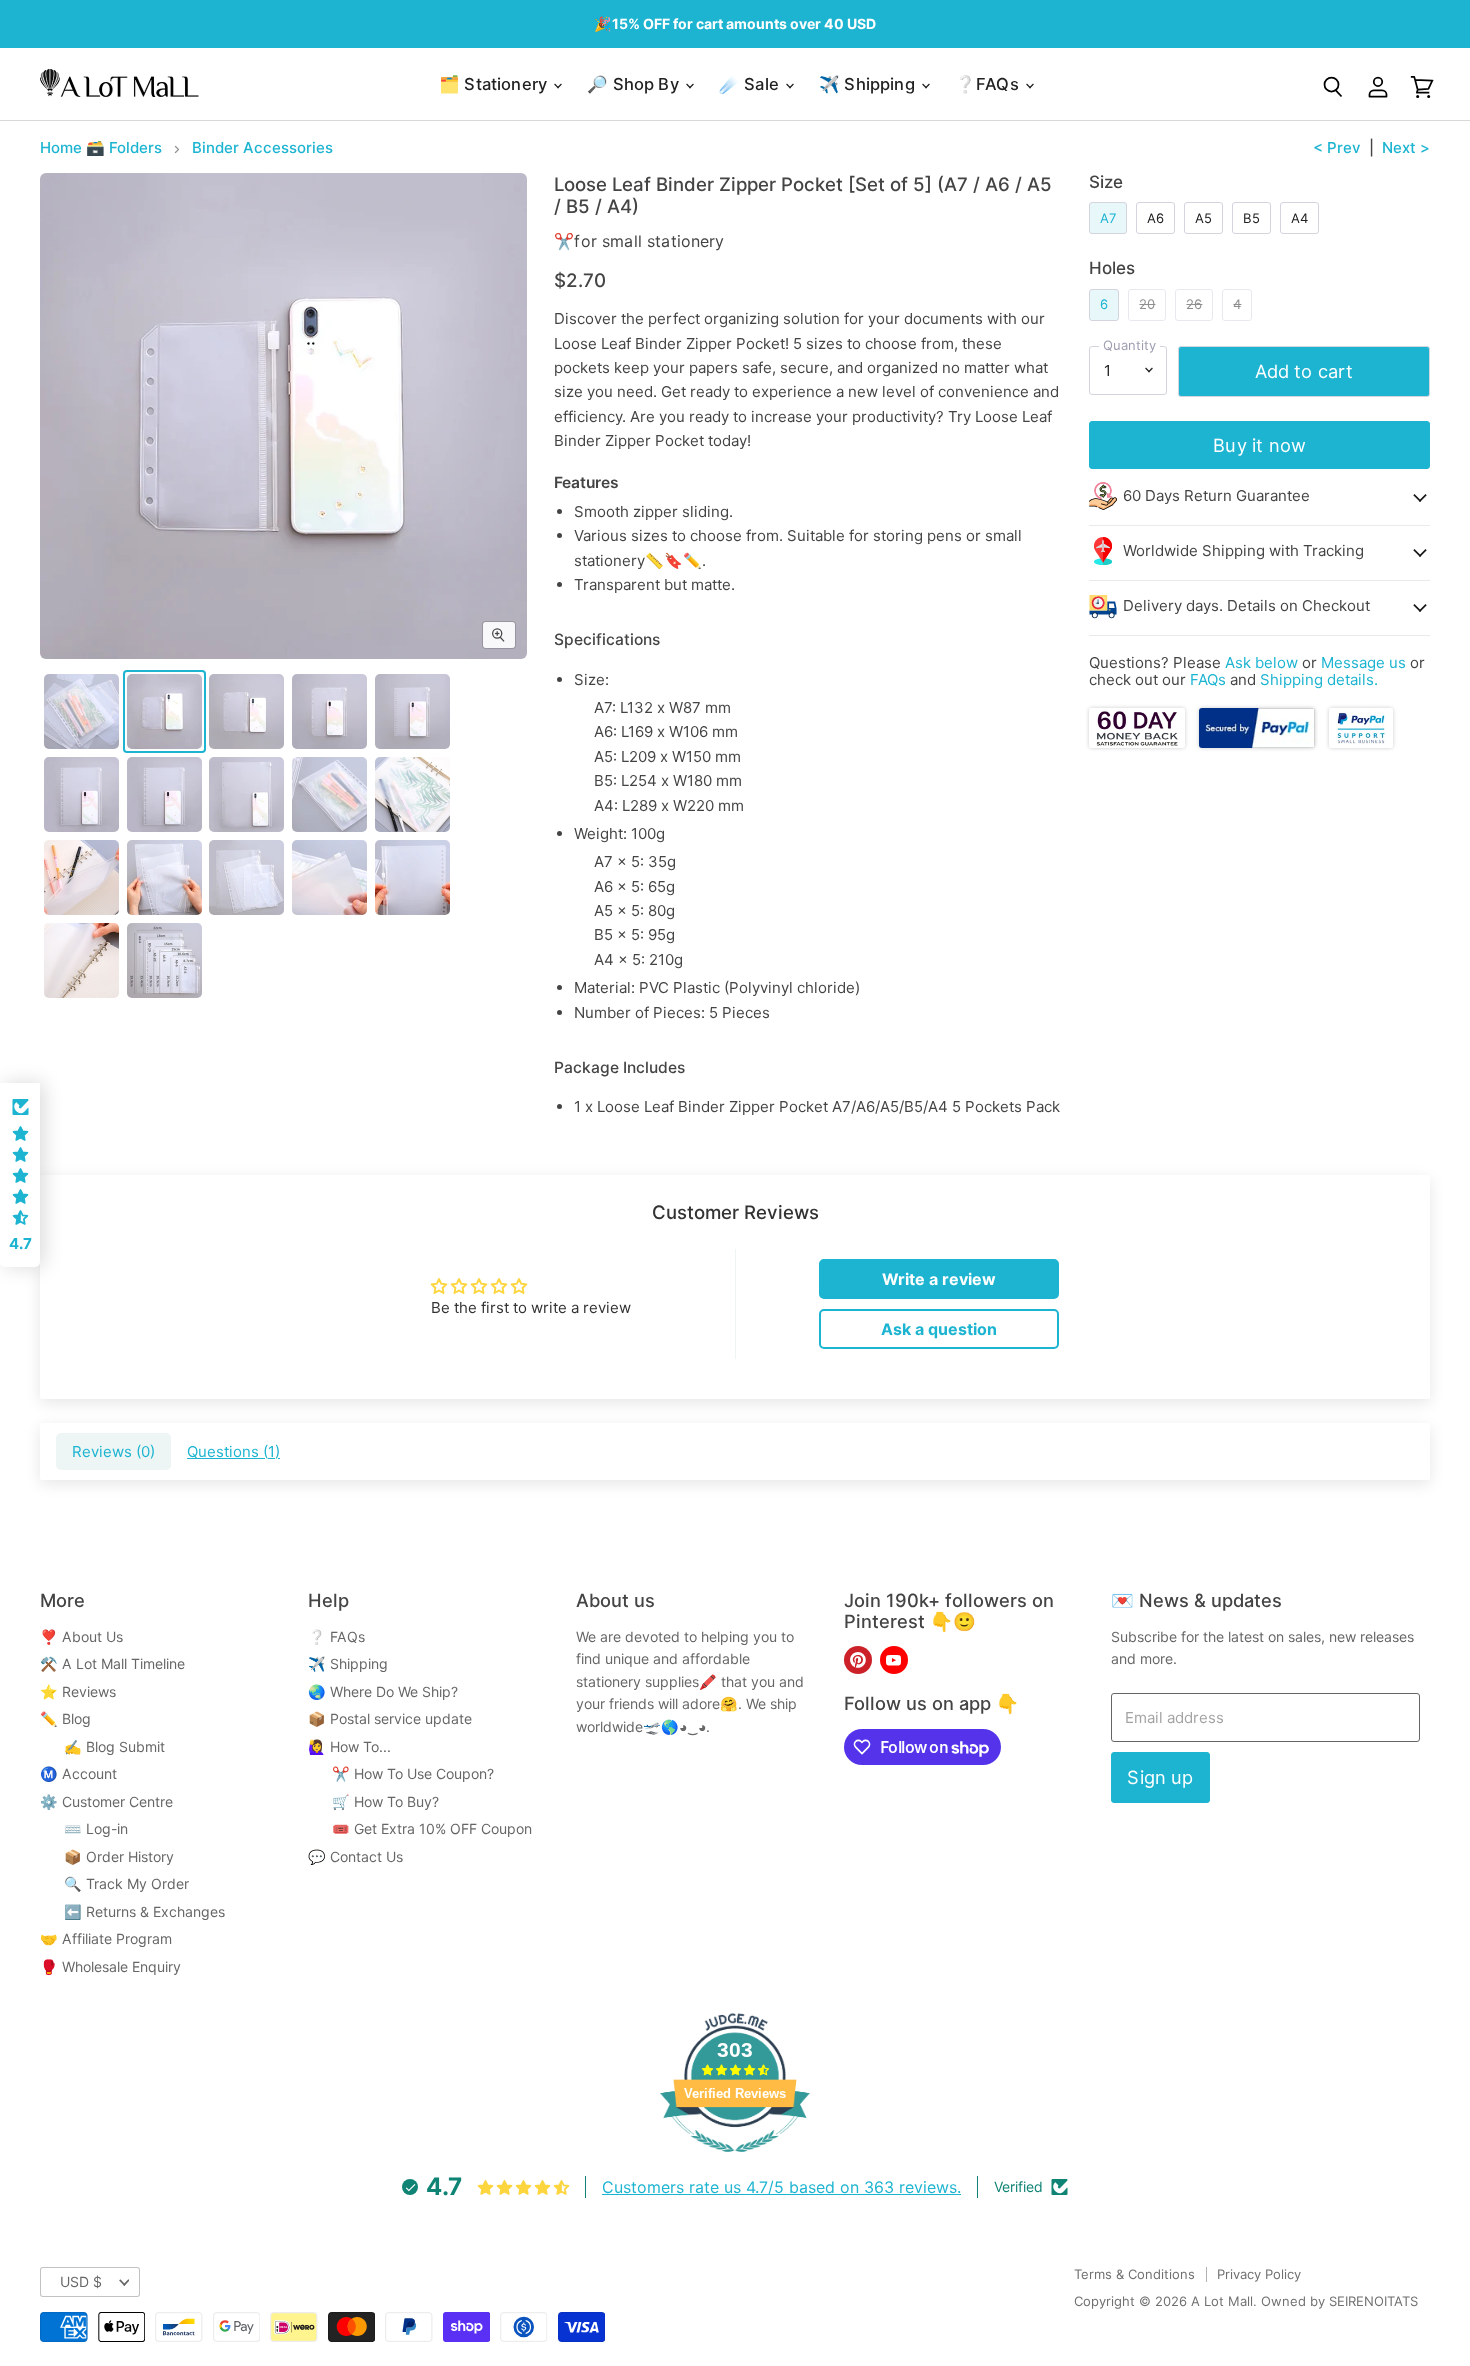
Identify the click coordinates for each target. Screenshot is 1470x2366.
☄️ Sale (751, 84)
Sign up (1160, 1777)
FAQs (1208, 679)
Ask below (1261, 662)
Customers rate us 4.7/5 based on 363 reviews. (781, 2187)
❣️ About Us (81, 1636)
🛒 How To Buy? (373, 1801)
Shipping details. (1319, 679)
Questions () (233, 1451)
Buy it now (1259, 445)
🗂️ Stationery (495, 84)
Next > (1406, 147)
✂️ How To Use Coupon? (401, 1773)
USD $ (81, 2281)
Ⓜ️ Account (78, 1773)
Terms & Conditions (1134, 2274)
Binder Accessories (262, 147)
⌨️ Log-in (84, 1828)
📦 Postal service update (390, 1718)
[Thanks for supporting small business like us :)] (1361, 742)
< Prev (1337, 147)
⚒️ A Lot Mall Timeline (112, 1663)
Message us (1363, 662)
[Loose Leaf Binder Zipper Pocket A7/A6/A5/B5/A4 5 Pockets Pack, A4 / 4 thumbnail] (246, 794)
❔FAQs (989, 84)
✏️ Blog (65, 1718)
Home (61, 147)
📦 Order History (107, 1856)
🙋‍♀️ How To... (349, 1746)
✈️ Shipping (869, 84)
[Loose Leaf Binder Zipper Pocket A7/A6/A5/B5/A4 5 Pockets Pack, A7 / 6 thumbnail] (164, 711)
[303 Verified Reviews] (735, 2162)
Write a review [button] (939, 1279)
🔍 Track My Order (114, 1883)
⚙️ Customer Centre (106, 1801)
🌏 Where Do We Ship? (383, 1691)
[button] (20, 1175)
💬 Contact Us (355, 1856)
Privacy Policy (1259, 2274)
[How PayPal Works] (1257, 742)
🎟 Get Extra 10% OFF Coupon (420, 1828)
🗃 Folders (124, 147)
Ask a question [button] (939, 1329)
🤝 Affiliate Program (106, 1938)
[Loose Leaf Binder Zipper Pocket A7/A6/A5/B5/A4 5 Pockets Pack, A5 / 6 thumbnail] (329, 711)
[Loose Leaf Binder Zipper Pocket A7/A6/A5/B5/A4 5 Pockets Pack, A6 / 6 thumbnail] (246, 711)
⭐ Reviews (78, 1691)
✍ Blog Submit (102, 1746)
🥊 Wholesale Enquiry (110, 1966)
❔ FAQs (336, 1636)
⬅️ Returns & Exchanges (132, 1911)
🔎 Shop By (635, 84)
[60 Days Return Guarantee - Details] (1138, 742)
